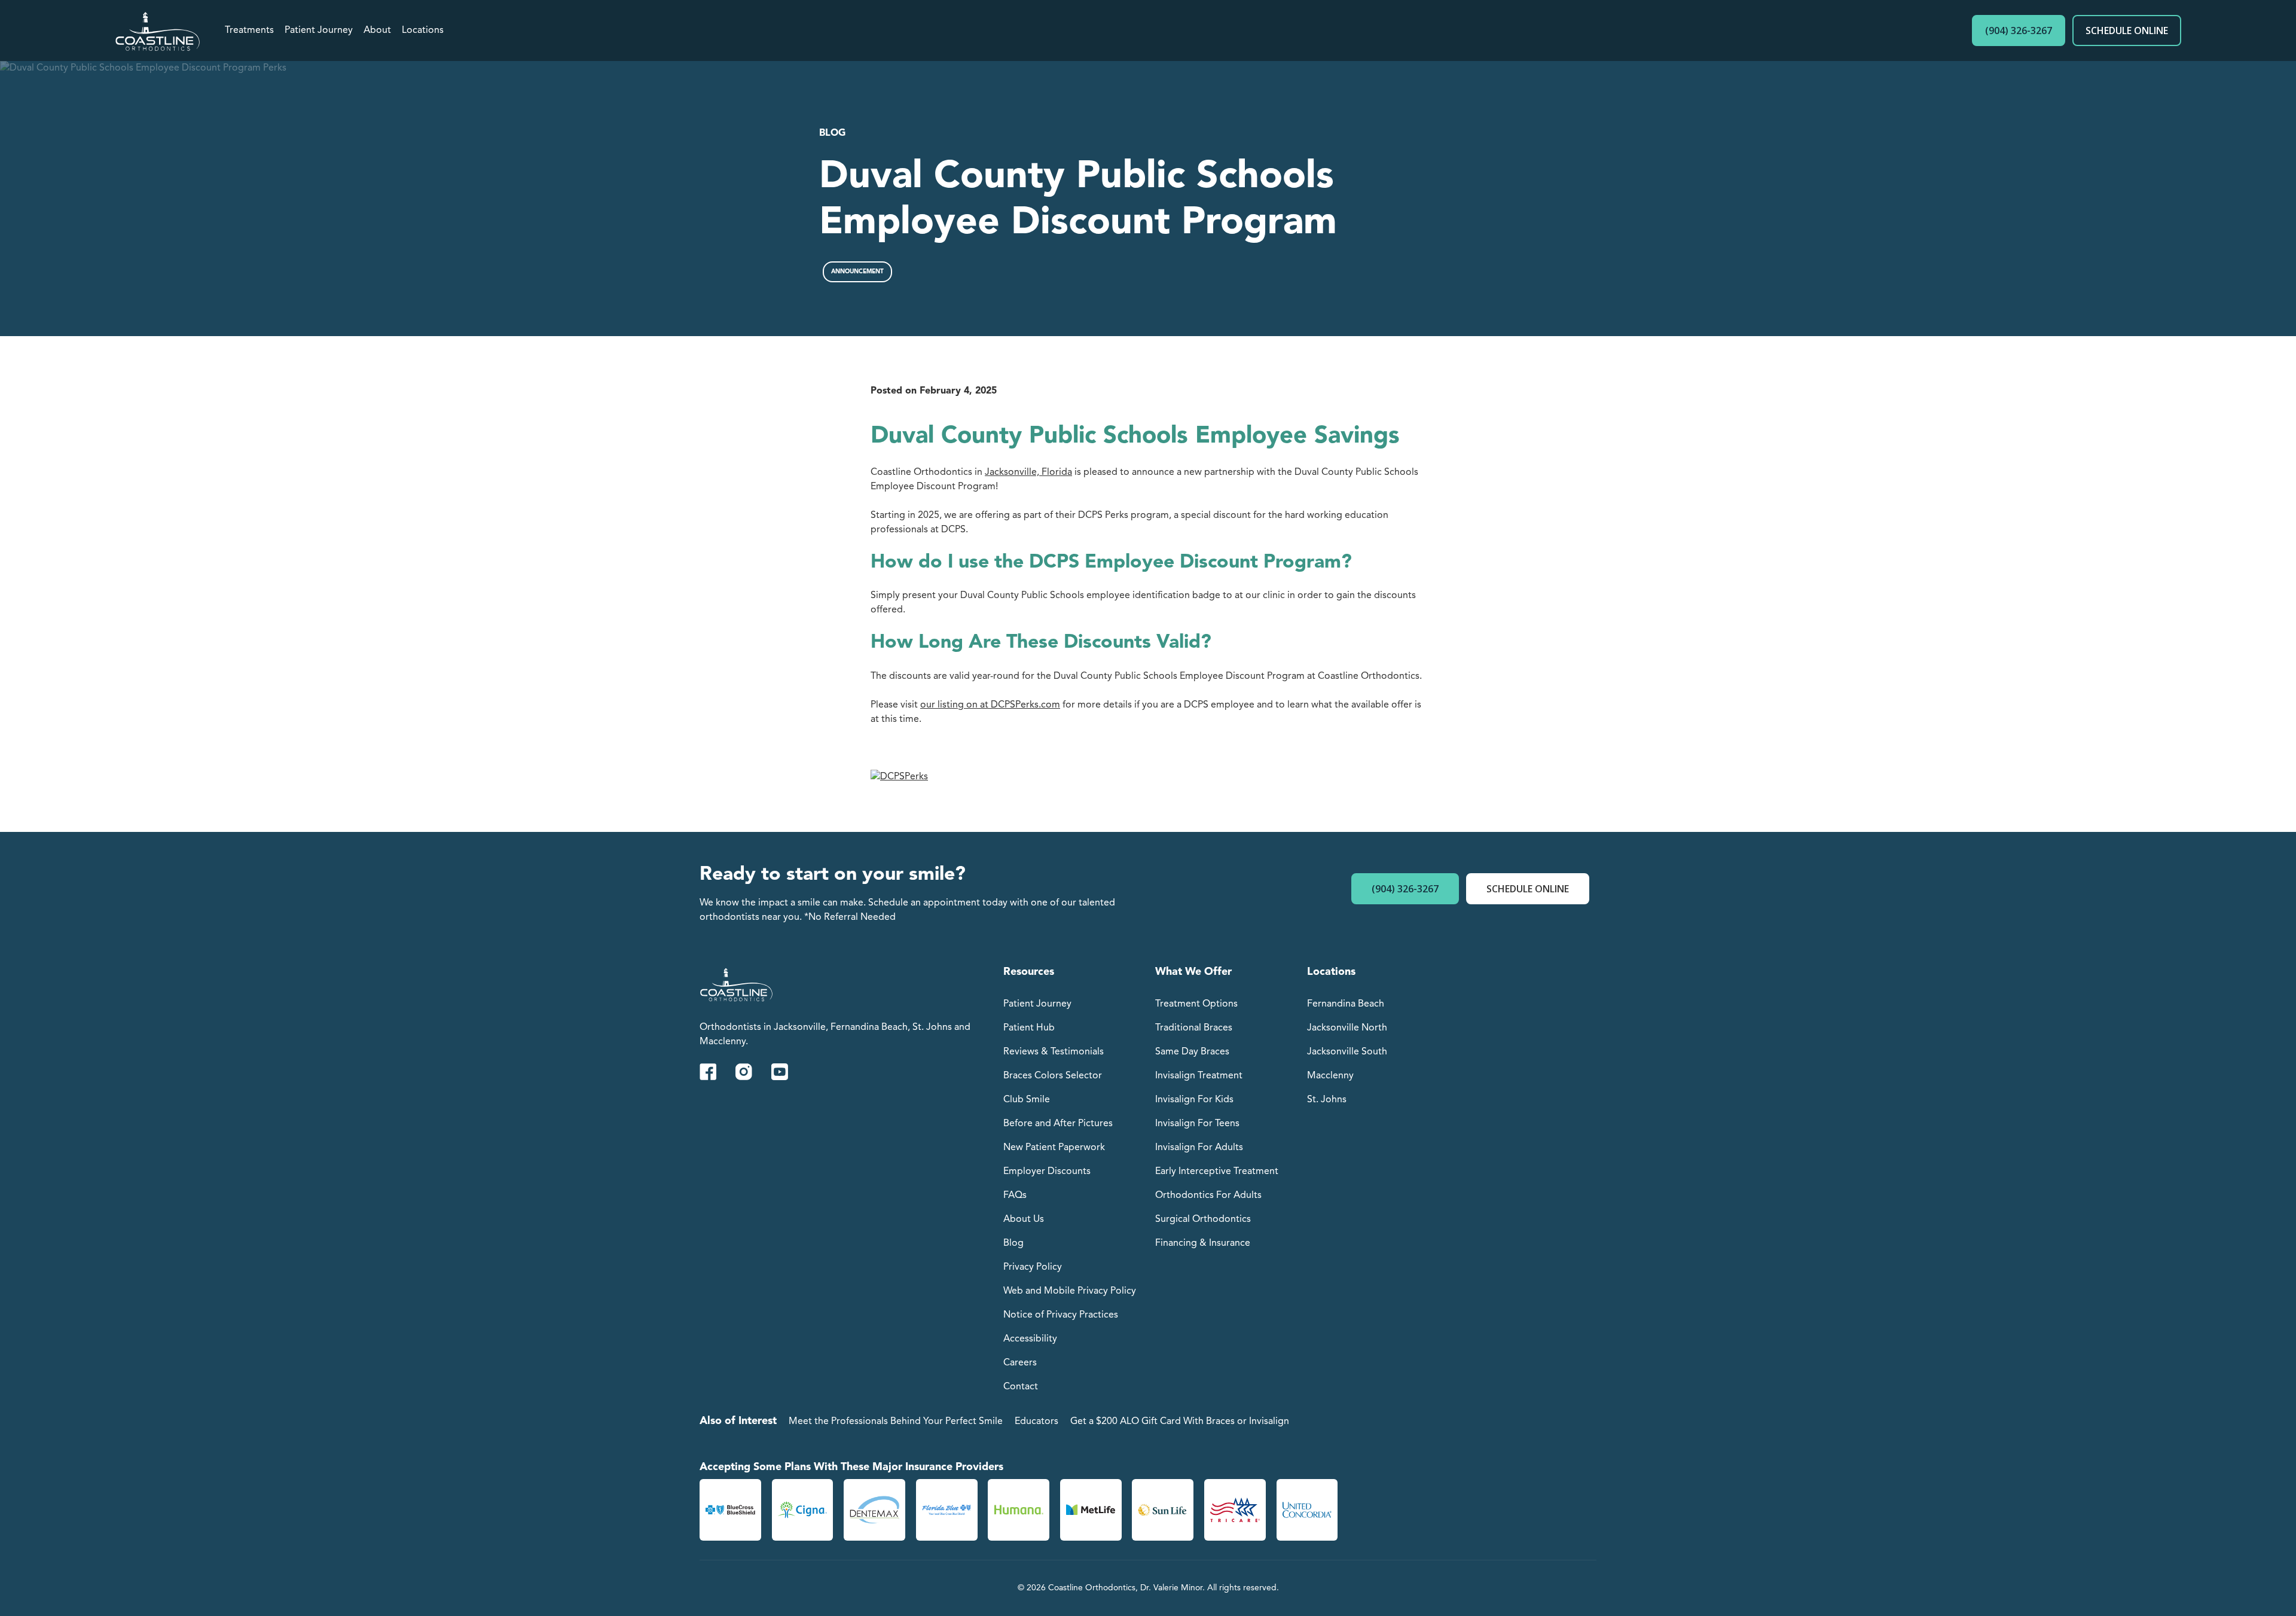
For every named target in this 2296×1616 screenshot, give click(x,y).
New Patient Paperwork (1054, 1148)
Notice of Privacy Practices (1061, 1315)
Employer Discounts (1047, 1172)
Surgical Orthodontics (1203, 1219)
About (377, 31)
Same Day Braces (1192, 1052)
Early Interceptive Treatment (1217, 1172)
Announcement (857, 272)
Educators (1036, 1422)
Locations (423, 31)
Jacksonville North (1347, 1028)
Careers (1020, 1363)
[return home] (158, 31)
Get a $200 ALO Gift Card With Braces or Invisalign (1180, 1422)
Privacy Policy (1033, 1267)
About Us (1024, 1219)
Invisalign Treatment (1199, 1076)
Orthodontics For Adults (1208, 1196)
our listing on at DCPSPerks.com (990, 705)
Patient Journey (319, 31)
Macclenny (1330, 1076)
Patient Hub (1029, 1028)
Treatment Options (1196, 1004)
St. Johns (1327, 1100)
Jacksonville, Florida (1028, 472)
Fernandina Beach (1346, 1004)
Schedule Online (2127, 31)
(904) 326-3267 (2019, 31)
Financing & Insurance (1203, 1243)
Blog (832, 133)
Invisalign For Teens (1197, 1124)
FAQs (1015, 1196)
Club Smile (1027, 1100)
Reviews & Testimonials (1054, 1052)
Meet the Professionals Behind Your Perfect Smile (896, 1422)
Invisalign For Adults (1199, 1148)
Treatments (249, 31)
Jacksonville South (1347, 1052)
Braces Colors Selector (1053, 1076)
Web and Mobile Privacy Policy (1070, 1291)
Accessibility (1030, 1339)
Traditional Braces (1194, 1028)
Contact (1021, 1387)
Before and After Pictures (1058, 1124)
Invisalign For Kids (1194, 1100)
